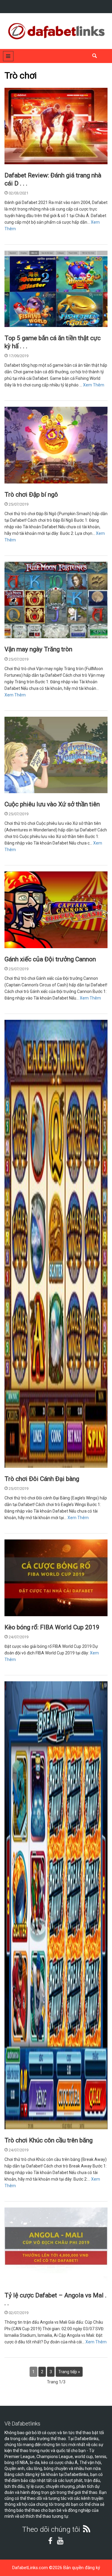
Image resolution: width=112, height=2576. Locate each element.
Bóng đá (18, 2277)
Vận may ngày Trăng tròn (38, 649)
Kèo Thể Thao (23, 1609)
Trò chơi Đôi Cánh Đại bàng (42, 1479)
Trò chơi (17, 157)
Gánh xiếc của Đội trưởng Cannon (50, 959)
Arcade (17, 320)
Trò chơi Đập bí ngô (31, 495)
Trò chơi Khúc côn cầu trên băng (49, 2140)
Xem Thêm (94, 385)
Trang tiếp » (69, 2372)
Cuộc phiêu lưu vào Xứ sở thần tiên (52, 804)
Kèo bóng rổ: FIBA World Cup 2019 (52, 1627)
